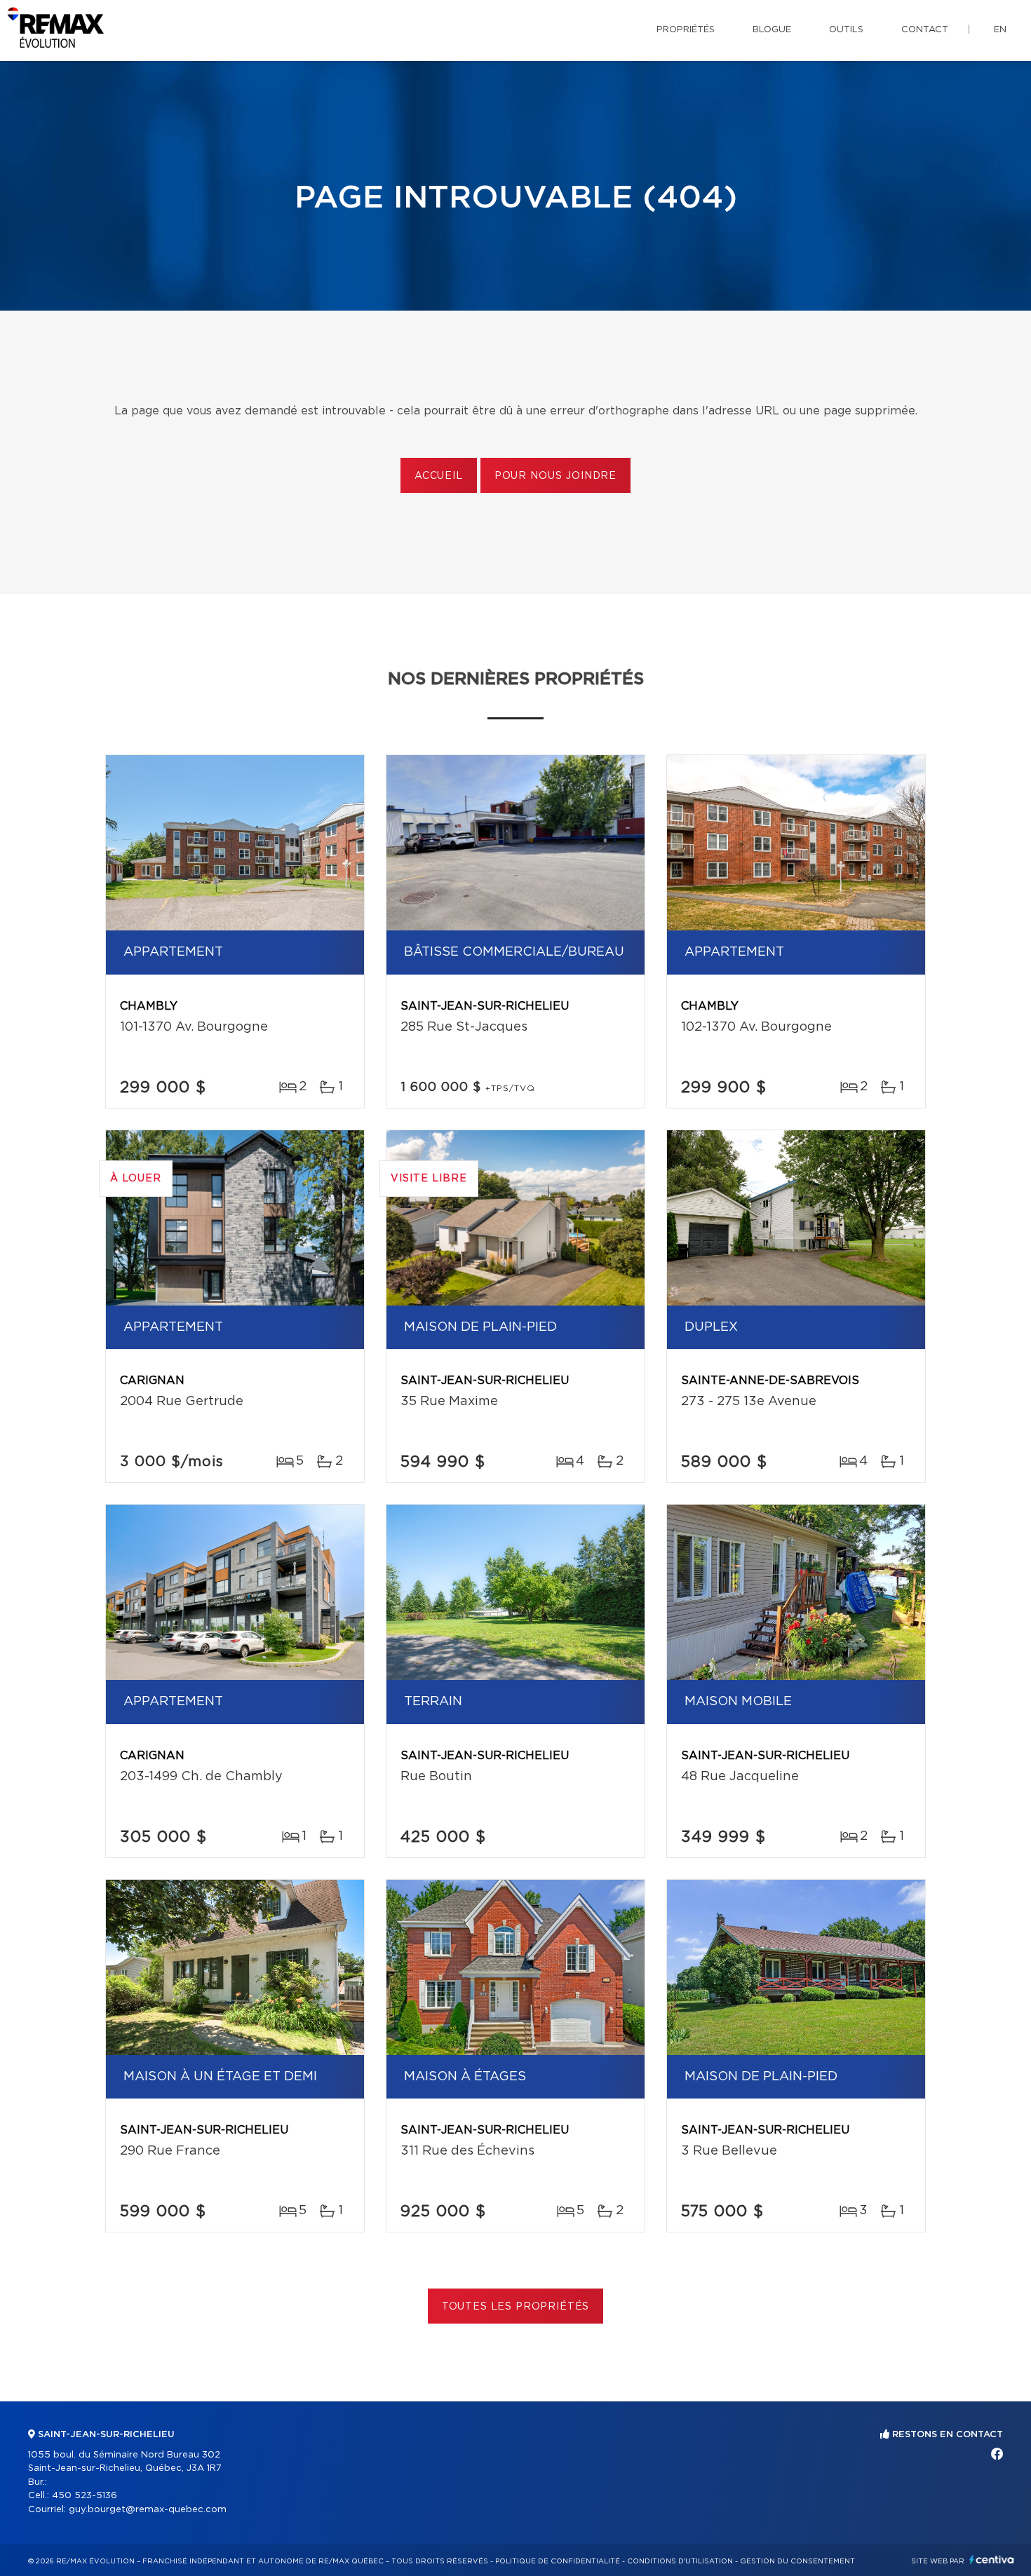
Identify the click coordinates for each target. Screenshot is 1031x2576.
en (1000, 30)
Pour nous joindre (555, 476)
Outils (846, 30)
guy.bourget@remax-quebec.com (148, 2510)
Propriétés (686, 30)
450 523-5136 (85, 2496)
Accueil (439, 476)
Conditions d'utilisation (680, 2561)
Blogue (772, 30)
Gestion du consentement (797, 2561)
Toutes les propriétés (516, 2307)
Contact (925, 30)
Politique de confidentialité (558, 2561)
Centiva (992, 2560)
